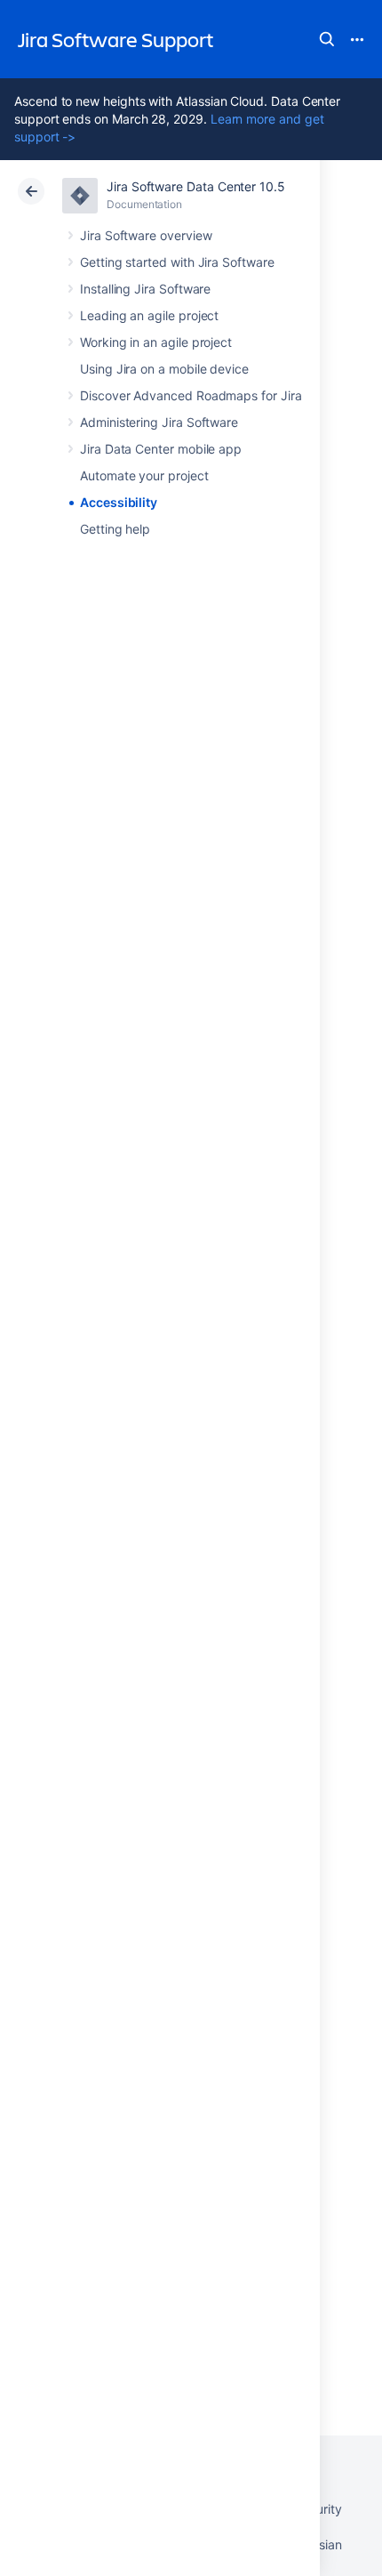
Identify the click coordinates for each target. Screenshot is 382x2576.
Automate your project (144, 475)
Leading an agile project (149, 315)
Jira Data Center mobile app (161, 449)
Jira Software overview (146, 235)
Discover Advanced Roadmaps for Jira (191, 395)
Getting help (115, 529)
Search (327, 39)
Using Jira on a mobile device (164, 369)
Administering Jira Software (159, 422)
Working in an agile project (156, 342)
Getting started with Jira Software (177, 262)
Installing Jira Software (145, 289)
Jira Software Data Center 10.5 (196, 186)
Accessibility (119, 502)
